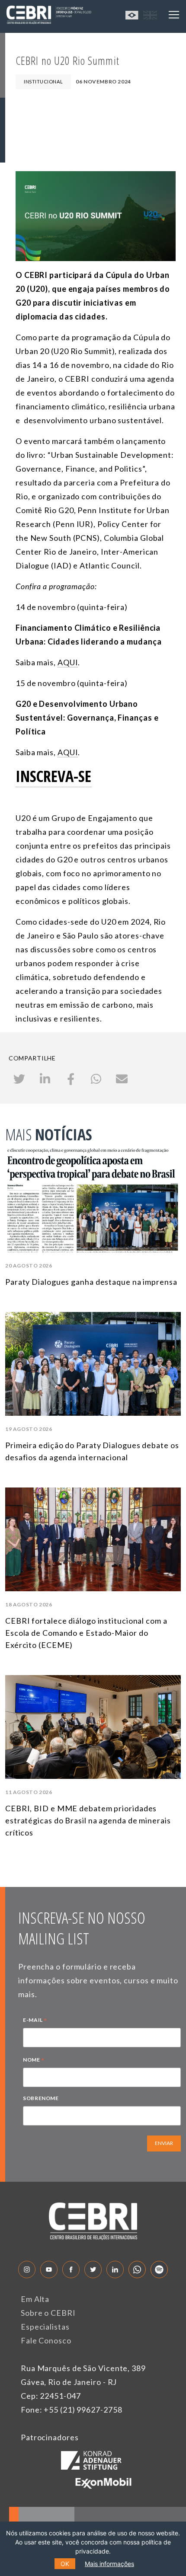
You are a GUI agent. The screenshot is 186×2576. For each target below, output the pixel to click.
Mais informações (109, 2564)
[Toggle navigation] (174, 15)
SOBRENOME (41, 2098)
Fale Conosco (46, 2340)
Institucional (43, 81)
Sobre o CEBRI (48, 2313)
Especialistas (45, 2327)
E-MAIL (35, 2021)
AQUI (68, 662)
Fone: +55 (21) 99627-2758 (72, 2410)
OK (65, 2564)
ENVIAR (164, 2143)
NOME (34, 2061)
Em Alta (35, 2299)
